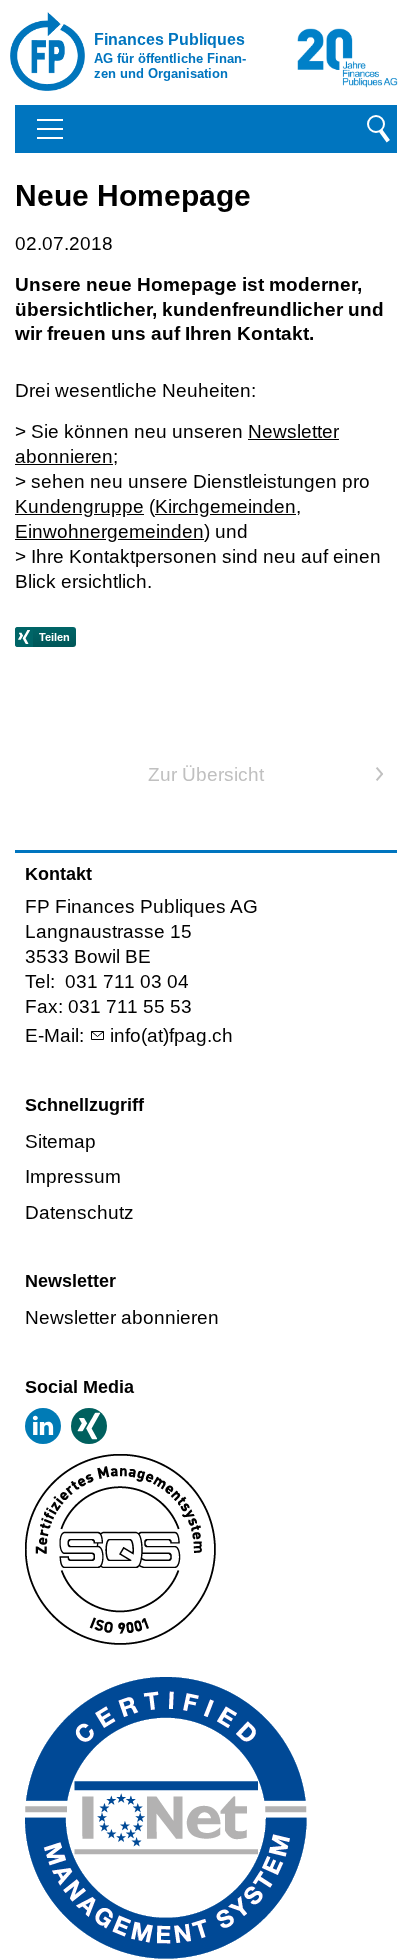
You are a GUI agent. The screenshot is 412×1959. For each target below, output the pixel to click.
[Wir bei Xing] (89, 1426)
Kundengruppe (79, 506)
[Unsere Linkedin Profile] (43, 1426)
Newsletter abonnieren (122, 1317)
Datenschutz (79, 1212)
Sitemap (60, 1141)
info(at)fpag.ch (171, 1035)
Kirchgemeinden (225, 506)
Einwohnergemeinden (109, 531)
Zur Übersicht (206, 774)
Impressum (73, 1176)
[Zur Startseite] (90, 52)
